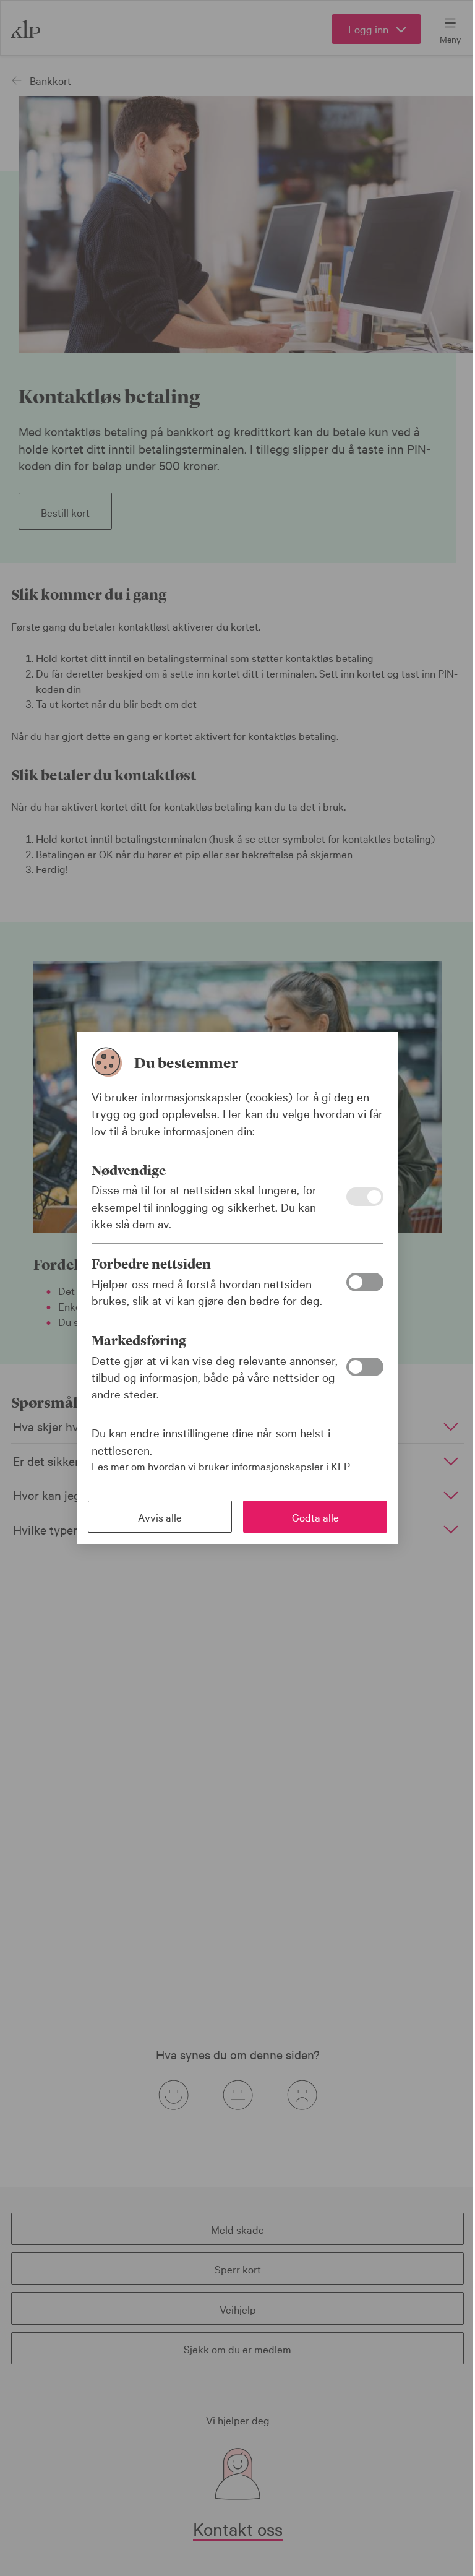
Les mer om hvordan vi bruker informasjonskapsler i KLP (221, 1466)
